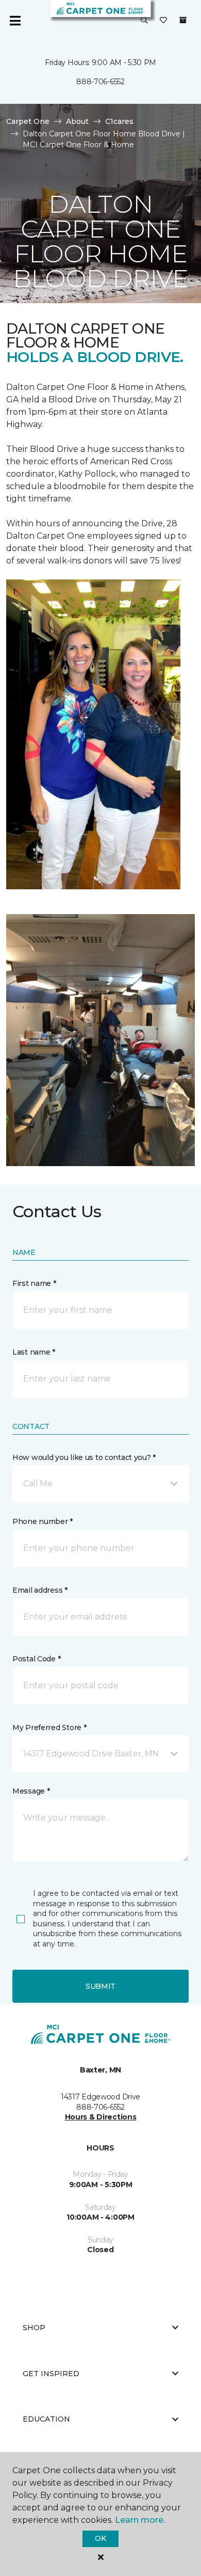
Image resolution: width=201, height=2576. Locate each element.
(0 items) (183, 20)
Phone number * (43, 1521)
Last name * (34, 1352)
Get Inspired (51, 2374)
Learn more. (140, 2520)
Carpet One (28, 121)
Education (46, 2419)
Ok (100, 2538)
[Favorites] (163, 21)
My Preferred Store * (49, 1727)
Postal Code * (36, 1659)
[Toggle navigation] (15, 21)
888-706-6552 (100, 82)
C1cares (119, 121)
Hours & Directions (101, 2117)
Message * (31, 1791)
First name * (34, 1283)
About (77, 121)
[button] (144, 21)
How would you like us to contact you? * (84, 1457)
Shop (34, 2328)
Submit (100, 1986)
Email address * (40, 1590)
